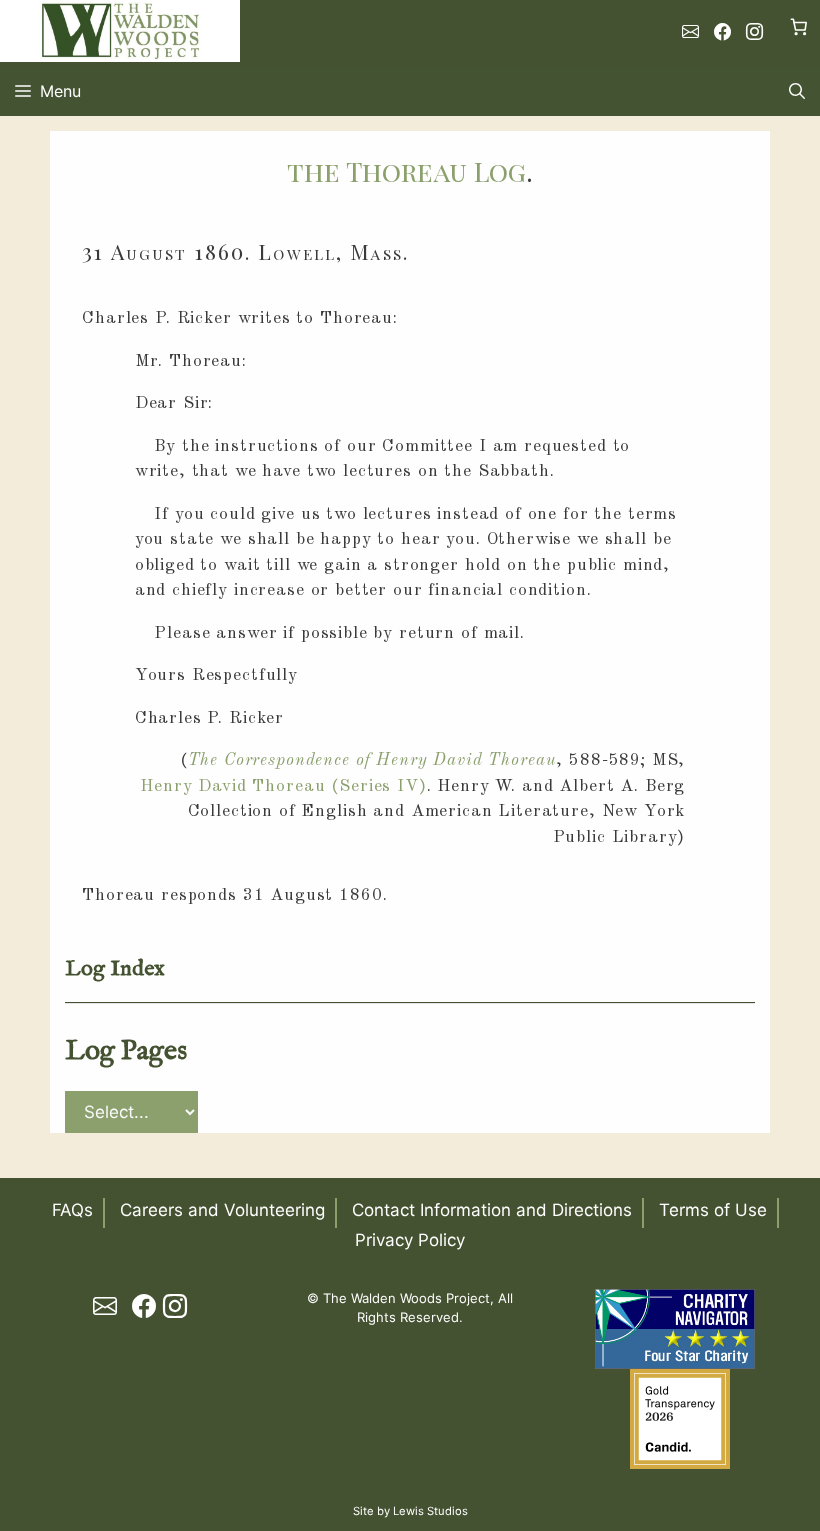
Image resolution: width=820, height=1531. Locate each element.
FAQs (72, 1210)
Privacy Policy (410, 1240)
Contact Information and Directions (492, 1210)
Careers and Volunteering (222, 1210)
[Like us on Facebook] (722, 32)
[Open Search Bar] (797, 91)
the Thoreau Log (406, 171)
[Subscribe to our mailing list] (690, 32)
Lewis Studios (430, 1511)
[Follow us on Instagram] (754, 32)
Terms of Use (713, 1210)
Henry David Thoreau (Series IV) (283, 786)
